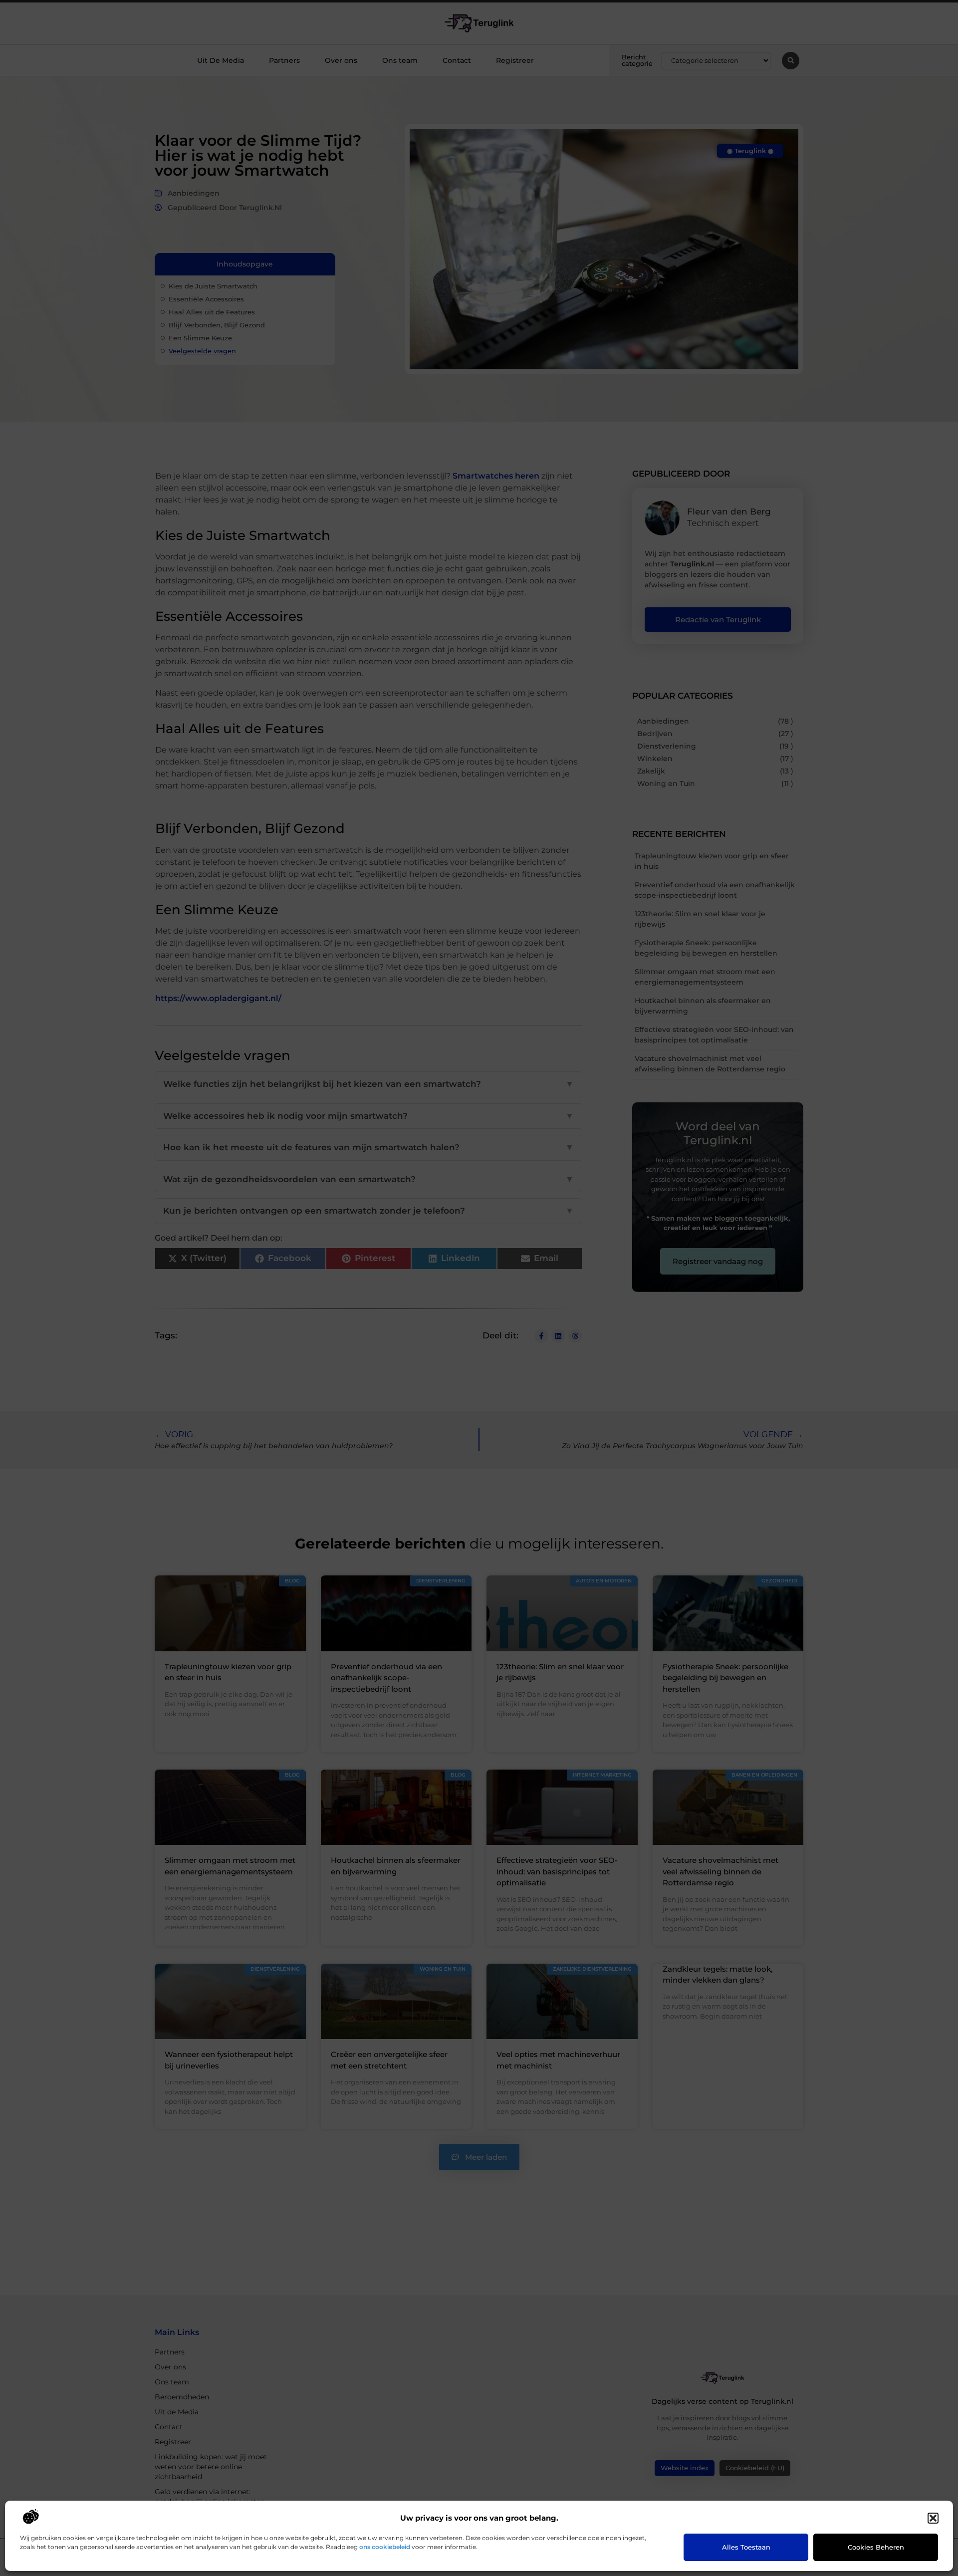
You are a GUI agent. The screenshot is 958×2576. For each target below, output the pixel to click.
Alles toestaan (746, 2547)
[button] (933, 2518)
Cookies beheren (876, 2547)
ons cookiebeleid (385, 2547)
